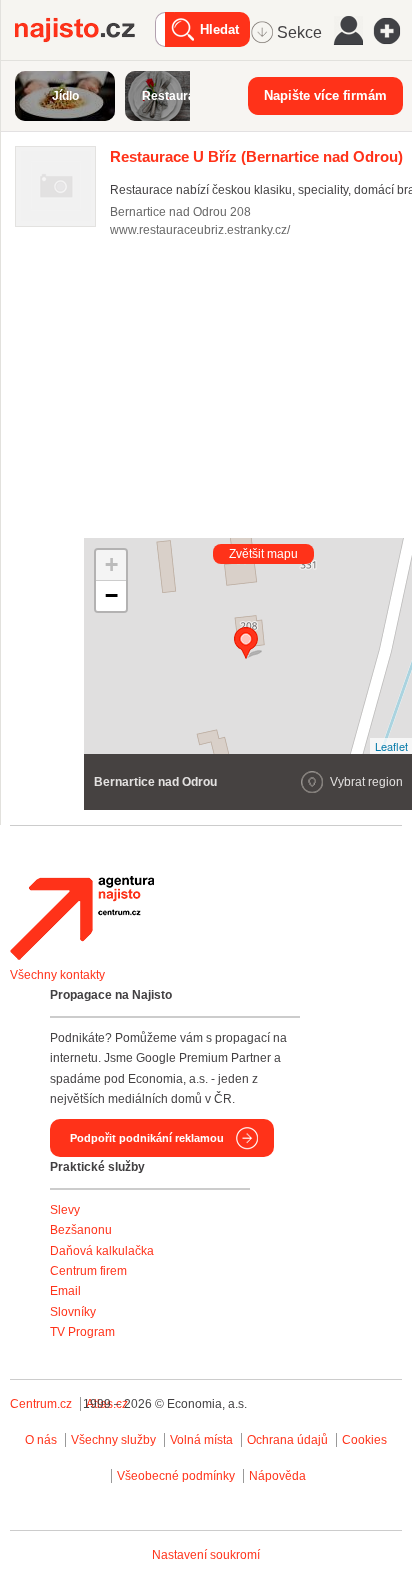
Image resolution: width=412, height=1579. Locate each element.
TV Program (82, 1332)
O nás (41, 1440)
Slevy (65, 1210)
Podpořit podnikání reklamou (147, 1138)
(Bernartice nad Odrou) (256, 156)
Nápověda (277, 1476)
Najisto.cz (85, 30)
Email (65, 1291)
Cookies (364, 1440)
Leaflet (391, 746)
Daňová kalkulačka (102, 1251)
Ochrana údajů (287, 1440)
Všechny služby (115, 1440)
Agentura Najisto (82, 918)
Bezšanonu (81, 1230)
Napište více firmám (325, 95)
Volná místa (201, 1440)
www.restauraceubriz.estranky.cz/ (200, 230)
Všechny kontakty (57, 975)
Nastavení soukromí (206, 1555)
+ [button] (111, 564)
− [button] (111, 595)
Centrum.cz (41, 1404)
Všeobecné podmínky (176, 1476)
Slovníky (73, 1312)
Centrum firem (88, 1271)
